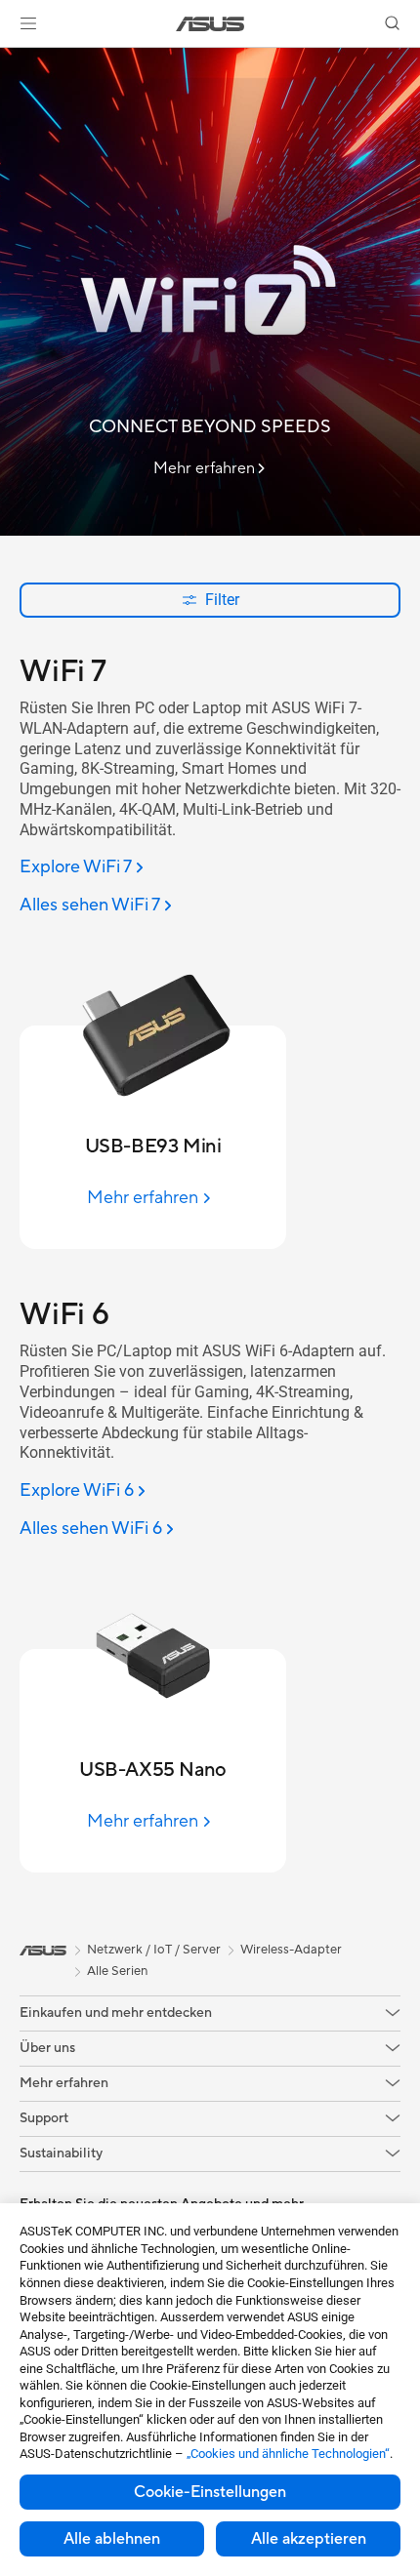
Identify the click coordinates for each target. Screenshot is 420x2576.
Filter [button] (222, 600)
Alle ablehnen (112, 2539)
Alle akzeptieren (309, 2539)
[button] (28, 23)
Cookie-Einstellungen (210, 2492)
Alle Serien (117, 1971)
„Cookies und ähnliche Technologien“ (288, 2454)
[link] (210, 24)
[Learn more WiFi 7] (210, 531)
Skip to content (12, 60)
